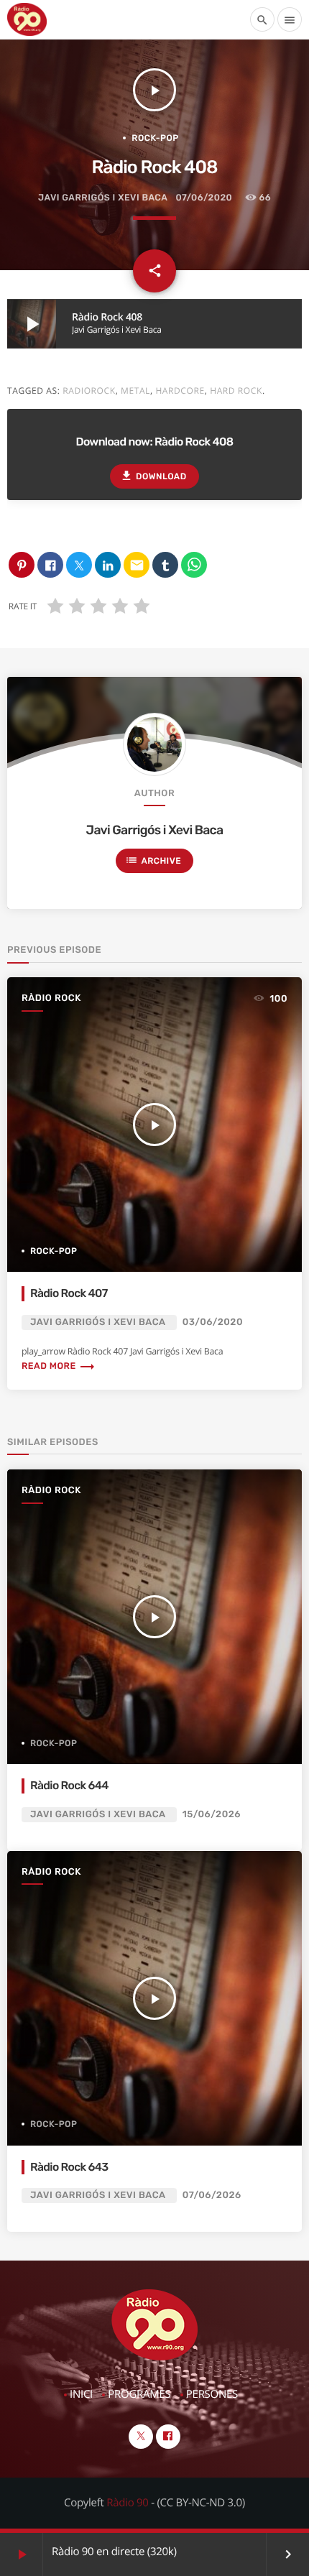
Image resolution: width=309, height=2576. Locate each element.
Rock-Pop (155, 138)
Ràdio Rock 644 (69, 1785)
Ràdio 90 (127, 2503)
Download (153, 476)
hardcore (180, 391)
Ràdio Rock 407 (69, 1293)
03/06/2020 (213, 1322)
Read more (59, 1366)
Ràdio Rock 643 (69, 2167)
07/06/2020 (204, 198)
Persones (212, 2394)
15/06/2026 (212, 1815)
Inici (81, 2394)
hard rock (236, 391)
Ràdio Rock (51, 998)
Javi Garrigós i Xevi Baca (103, 198)
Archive (153, 860)
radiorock (89, 391)
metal (135, 391)
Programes (139, 2394)
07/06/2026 (212, 2196)
